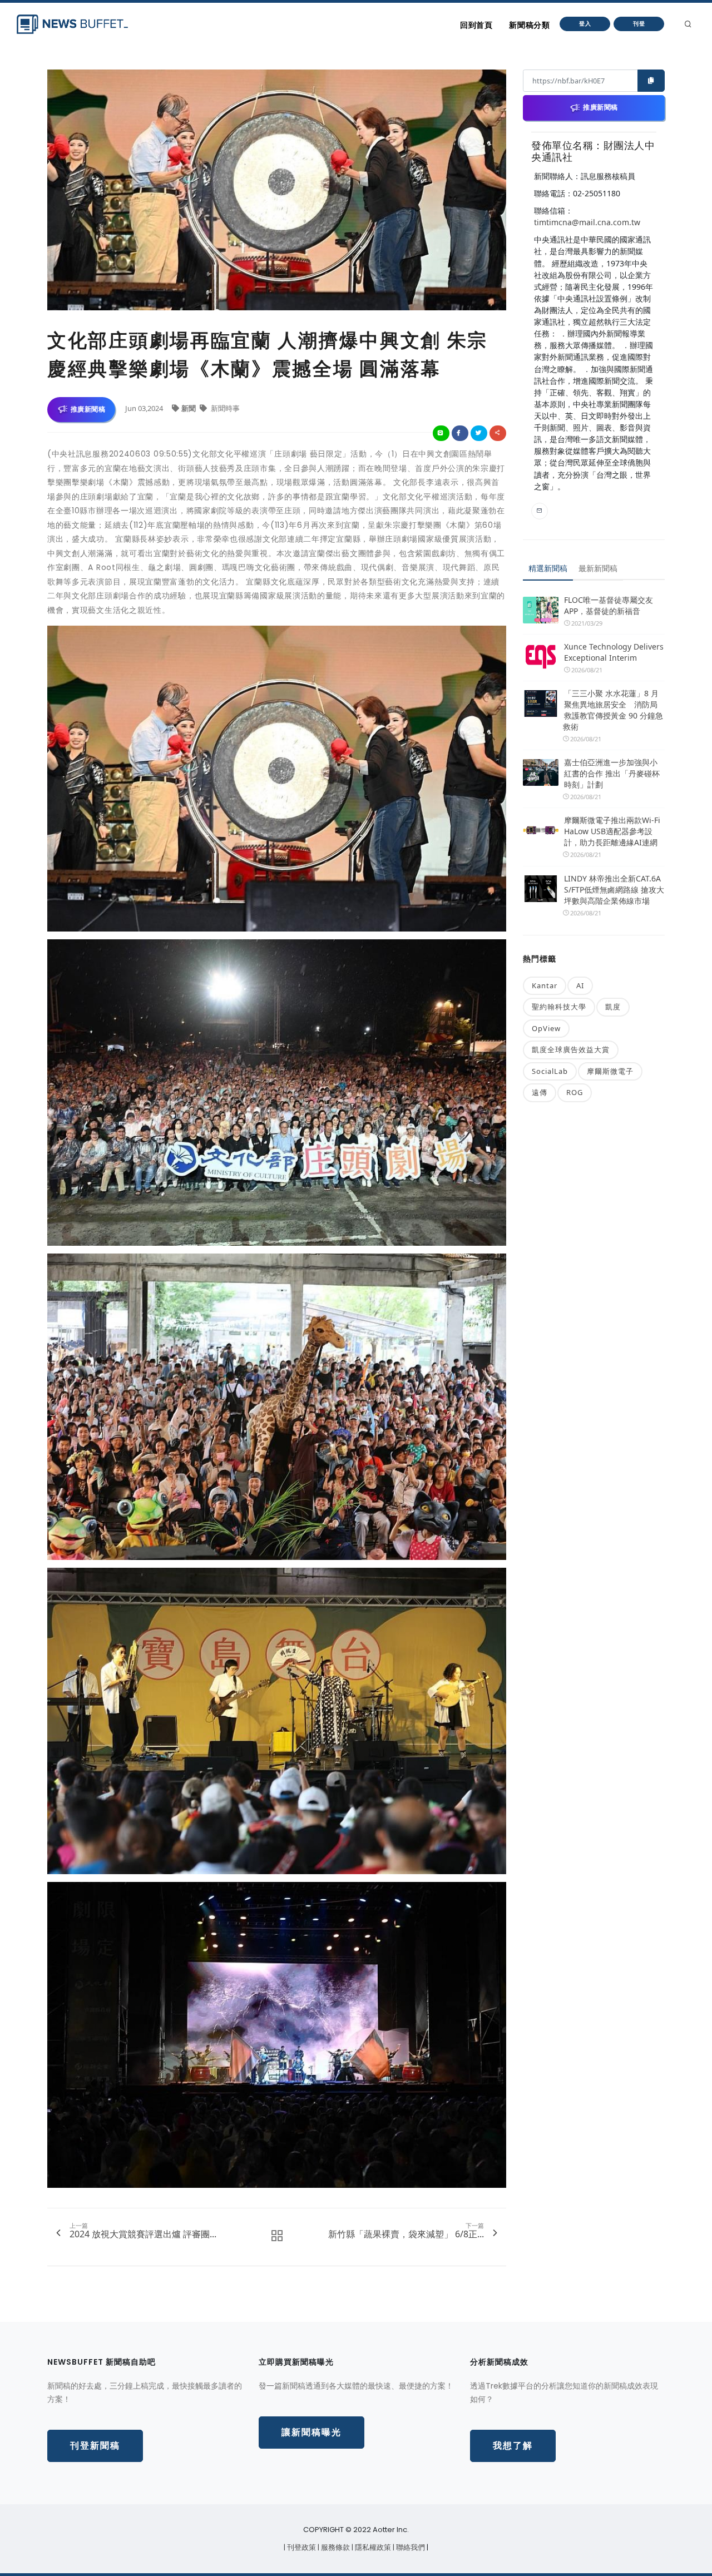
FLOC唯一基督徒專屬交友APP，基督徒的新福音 (609, 605)
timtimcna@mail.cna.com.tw (587, 222)
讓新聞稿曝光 (311, 2432)
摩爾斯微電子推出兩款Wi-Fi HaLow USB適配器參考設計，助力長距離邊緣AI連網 (612, 831)
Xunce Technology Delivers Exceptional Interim (614, 652)
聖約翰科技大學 (559, 1007)
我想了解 (513, 2446)
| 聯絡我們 (410, 2547)
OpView (546, 1028)
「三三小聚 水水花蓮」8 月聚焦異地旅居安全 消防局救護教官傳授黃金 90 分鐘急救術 (613, 710)
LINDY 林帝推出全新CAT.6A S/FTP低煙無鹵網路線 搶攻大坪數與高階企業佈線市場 (614, 890)
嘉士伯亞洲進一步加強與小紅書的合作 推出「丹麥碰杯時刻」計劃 (612, 773)
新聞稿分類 (529, 25)
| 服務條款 (335, 2547)
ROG (575, 1092)
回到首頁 (476, 25)
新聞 (189, 408)
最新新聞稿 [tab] (598, 568)
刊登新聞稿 (95, 2446)
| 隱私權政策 (372, 2547)
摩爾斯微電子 (610, 1071)
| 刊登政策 (301, 2547)
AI (580, 985)
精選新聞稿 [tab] (548, 568)
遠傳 (540, 1092)
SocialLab (550, 1071)
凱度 (613, 1007)
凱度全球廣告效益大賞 (571, 1049)
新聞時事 (224, 408)
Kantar (545, 985)
